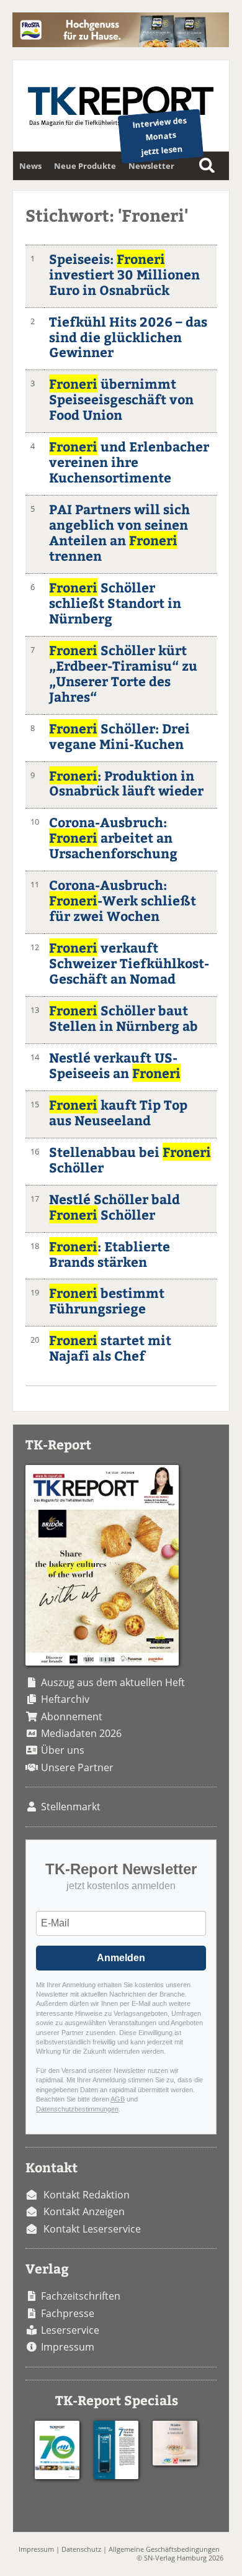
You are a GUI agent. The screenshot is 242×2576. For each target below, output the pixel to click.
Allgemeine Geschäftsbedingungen (164, 2549)
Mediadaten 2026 (81, 1733)
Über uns (63, 1750)
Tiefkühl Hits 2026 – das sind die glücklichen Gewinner (128, 337)
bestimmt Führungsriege (107, 1300)
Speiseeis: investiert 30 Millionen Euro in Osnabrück (124, 274)
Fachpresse (68, 2313)
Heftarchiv (65, 1699)
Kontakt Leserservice (92, 2229)
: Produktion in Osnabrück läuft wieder (126, 783)
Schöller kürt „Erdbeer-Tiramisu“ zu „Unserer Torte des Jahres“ (123, 673)
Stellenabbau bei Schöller (130, 1159)
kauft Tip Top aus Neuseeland (118, 1112)
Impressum (68, 2347)
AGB (118, 2099)
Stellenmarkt (71, 1807)
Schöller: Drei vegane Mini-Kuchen (119, 736)
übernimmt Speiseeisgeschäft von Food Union (121, 399)
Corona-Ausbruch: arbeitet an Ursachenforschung (113, 837)
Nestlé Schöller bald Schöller (114, 1207)
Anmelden (121, 1958)
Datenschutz (81, 2549)
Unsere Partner (77, 1767)
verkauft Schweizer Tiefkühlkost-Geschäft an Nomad (129, 963)
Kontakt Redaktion (87, 2195)
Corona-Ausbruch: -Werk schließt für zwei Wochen (123, 900)
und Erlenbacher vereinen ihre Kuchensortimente (129, 462)
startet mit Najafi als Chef (110, 1348)
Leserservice (70, 2330)
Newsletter (151, 166)
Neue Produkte (85, 166)
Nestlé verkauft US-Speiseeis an (115, 1065)
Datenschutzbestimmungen (77, 2109)
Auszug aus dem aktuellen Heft (113, 1682)
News (30, 166)
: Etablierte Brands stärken (110, 1254)
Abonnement (72, 1717)
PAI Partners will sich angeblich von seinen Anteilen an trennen (119, 532)
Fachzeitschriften (81, 2296)
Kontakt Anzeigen (84, 2211)
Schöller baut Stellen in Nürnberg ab (123, 1018)
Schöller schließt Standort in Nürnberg (115, 603)
